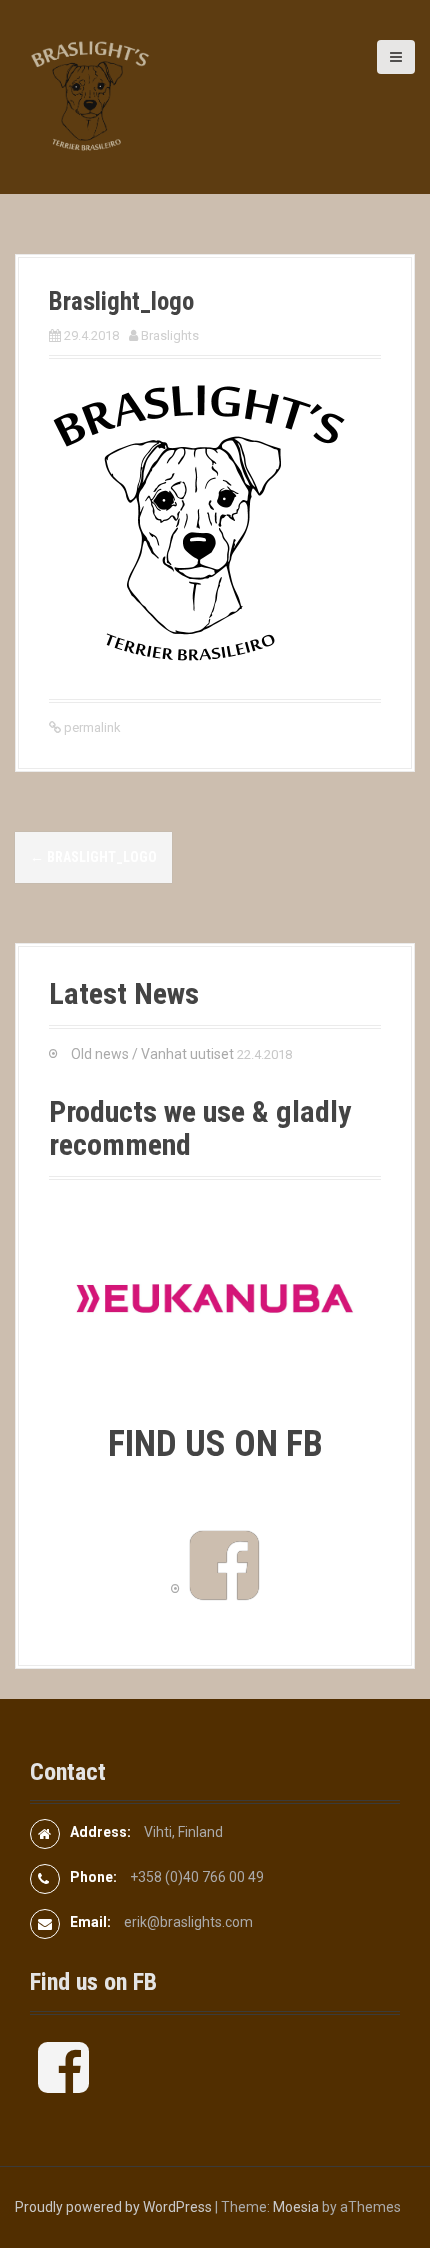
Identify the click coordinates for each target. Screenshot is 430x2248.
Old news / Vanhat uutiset (152, 1054)
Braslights (170, 335)
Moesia (296, 2207)
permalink (91, 727)
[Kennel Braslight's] (90, 96)
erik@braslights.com (188, 1922)
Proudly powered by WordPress (113, 2207)
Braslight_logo (93, 857)
